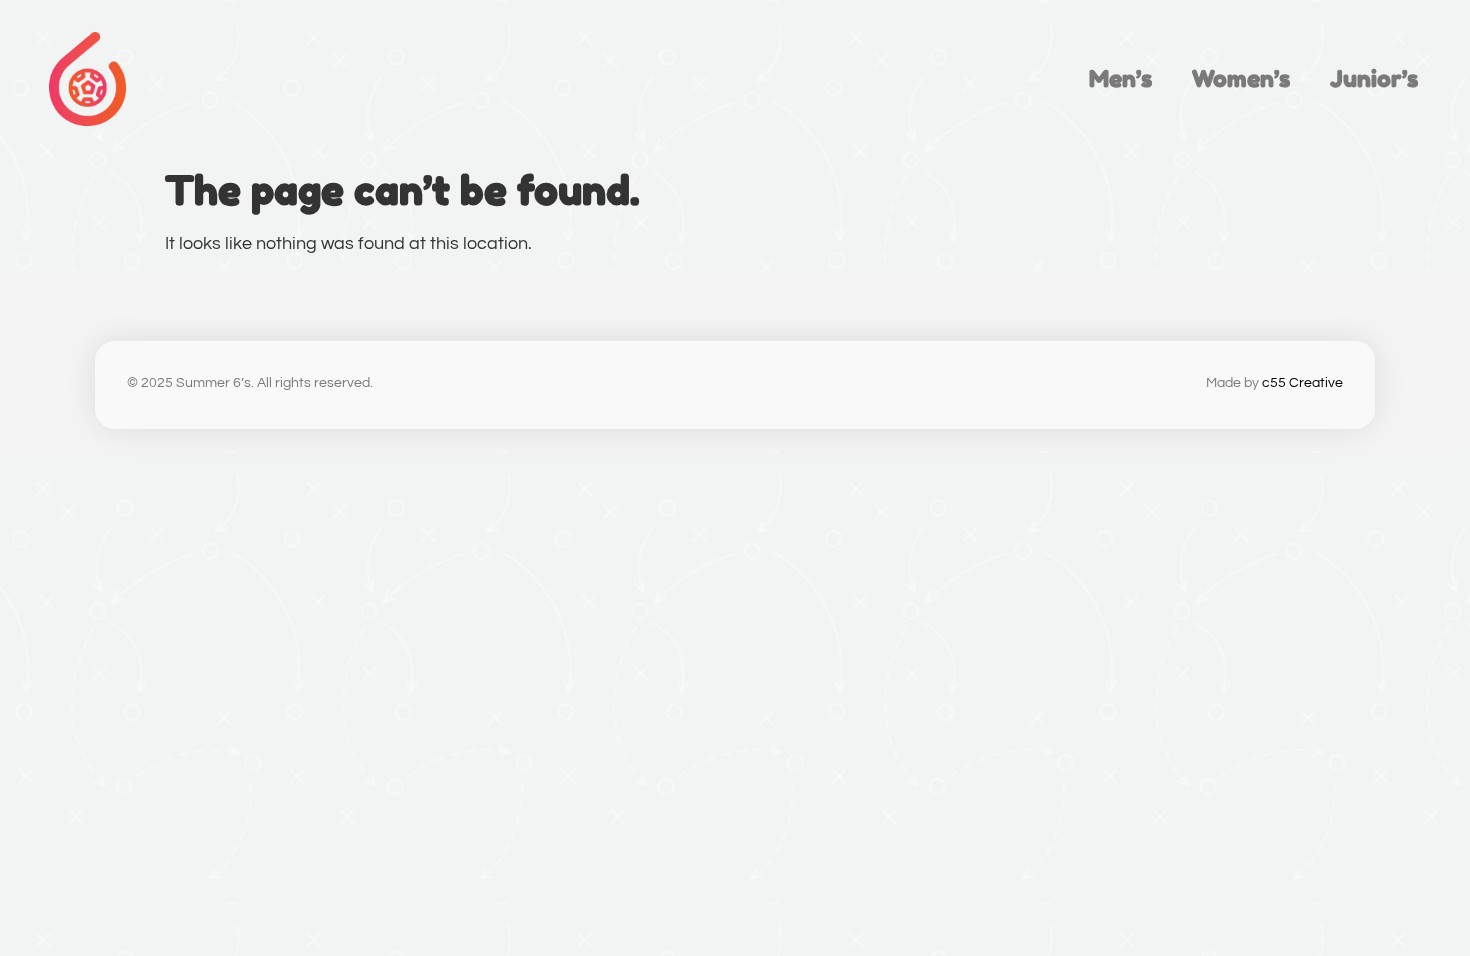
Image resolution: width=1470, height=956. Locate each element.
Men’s (1120, 78)
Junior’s (1374, 78)
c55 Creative (1302, 383)
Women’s (1241, 78)
